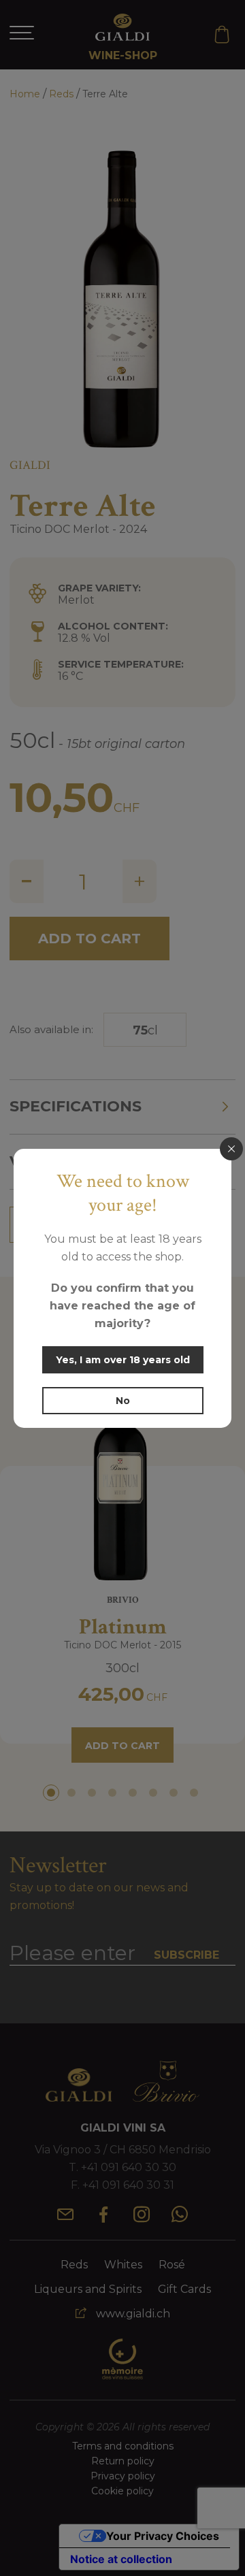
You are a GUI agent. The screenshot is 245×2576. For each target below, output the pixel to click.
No (123, 1401)
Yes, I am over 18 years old (123, 1360)
